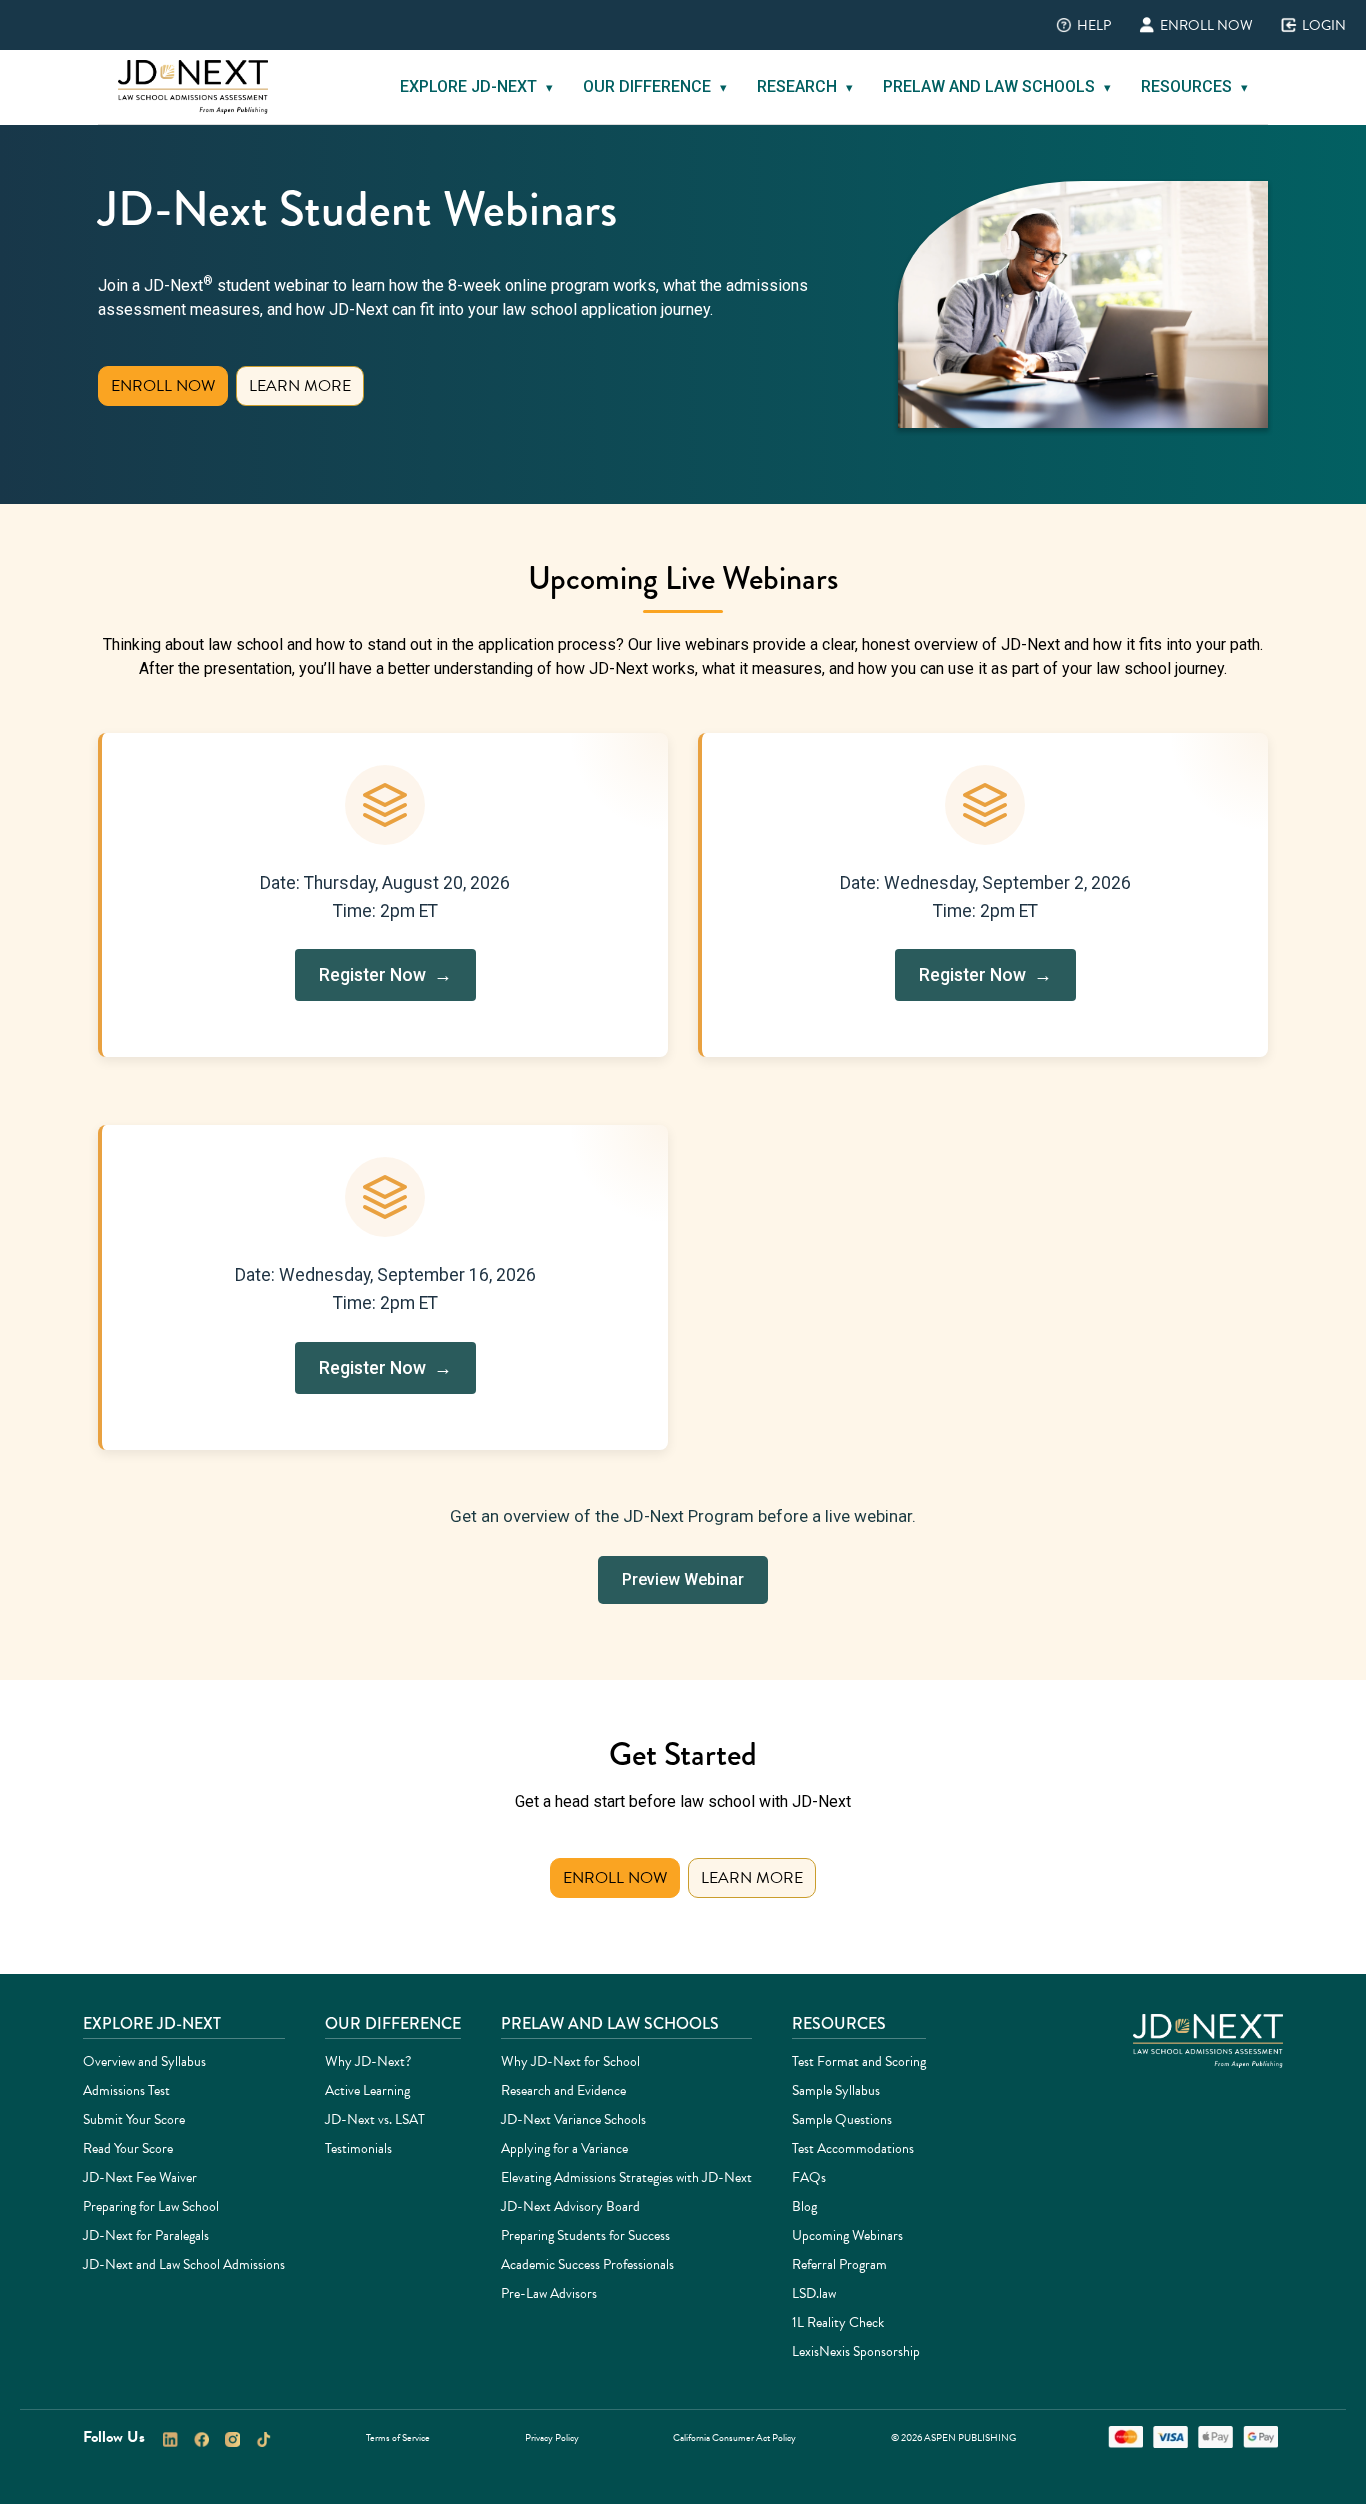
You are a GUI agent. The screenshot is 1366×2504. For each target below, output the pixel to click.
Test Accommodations (853, 2148)
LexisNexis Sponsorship (856, 2351)
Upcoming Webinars (847, 2235)
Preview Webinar (683, 1579)
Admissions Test (126, 2090)
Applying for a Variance (564, 2148)
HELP (1079, 25)
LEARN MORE (300, 386)
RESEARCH (805, 86)
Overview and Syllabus (144, 2061)
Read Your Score (128, 2148)
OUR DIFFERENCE (655, 86)
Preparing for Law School (151, 2206)
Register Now (391, 982)
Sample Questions (842, 2119)
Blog (804, 2206)
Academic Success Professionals (587, 2264)
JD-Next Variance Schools (573, 2119)
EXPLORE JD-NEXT (476, 86)
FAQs (809, 2177)
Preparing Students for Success (585, 2235)
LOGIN (1309, 25)
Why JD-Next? (368, 2061)
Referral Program (839, 2264)
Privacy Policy (552, 2437)
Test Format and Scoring (859, 2061)
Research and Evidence (563, 2090)
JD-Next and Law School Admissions (184, 2264)
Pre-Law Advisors (549, 2293)
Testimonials (358, 2148)
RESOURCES (1194, 86)
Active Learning (367, 2090)
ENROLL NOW (1192, 25)
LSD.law (814, 2293)
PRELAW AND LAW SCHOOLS (997, 86)
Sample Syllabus (836, 2090)
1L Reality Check (838, 2322)
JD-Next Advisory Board (570, 2206)
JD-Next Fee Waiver (140, 2177)
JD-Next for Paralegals (146, 2235)
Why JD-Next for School (570, 2061)
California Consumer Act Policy (734, 2437)
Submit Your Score (134, 2119)
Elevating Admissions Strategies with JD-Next (626, 2177)
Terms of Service (398, 2437)
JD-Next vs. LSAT (375, 2119)
